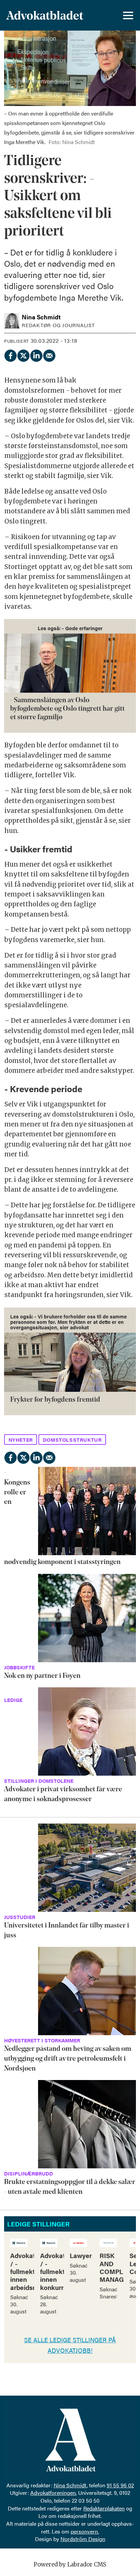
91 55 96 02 (120, 2485)
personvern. (85, 2531)
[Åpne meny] (128, 15)
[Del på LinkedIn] (36, 354)
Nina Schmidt (70, 2485)
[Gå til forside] (45, 15)
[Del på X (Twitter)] (23, 354)
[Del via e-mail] (49, 354)
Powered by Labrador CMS (70, 2565)
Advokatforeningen (53, 2493)
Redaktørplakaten (104, 2508)
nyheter (21, 1440)
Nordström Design (83, 2539)
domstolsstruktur (72, 1440)
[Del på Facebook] (10, 354)
